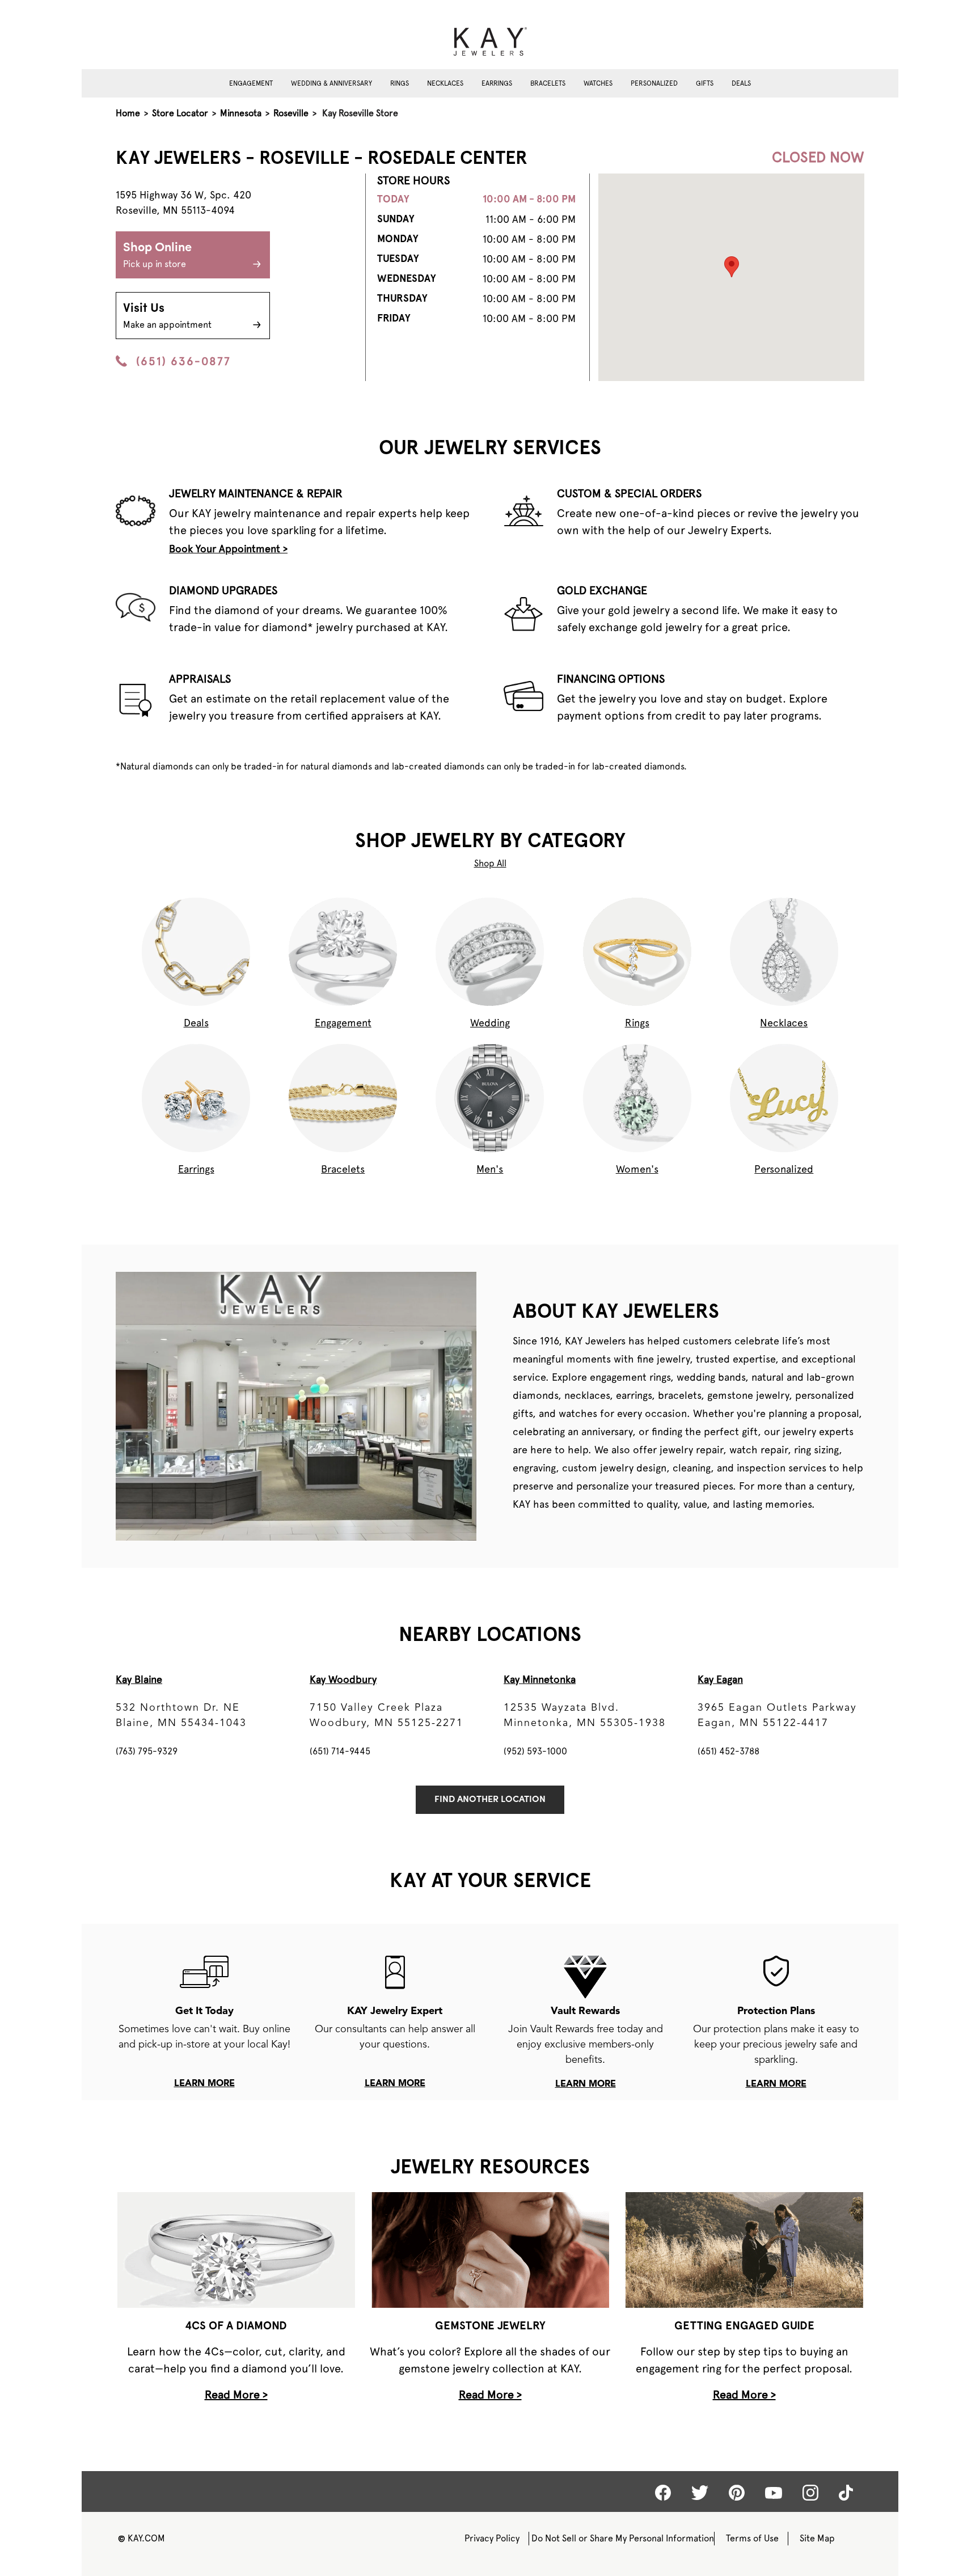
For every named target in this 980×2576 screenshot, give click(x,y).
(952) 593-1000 (535, 1751)
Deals (741, 83)
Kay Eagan (720, 1679)
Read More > (236, 2395)
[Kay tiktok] (846, 2493)
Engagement (251, 83)
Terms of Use (752, 2538)
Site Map (817, 2538)
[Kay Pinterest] (737, 2493)
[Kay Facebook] (663, 2493)
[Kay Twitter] (700, 2493)
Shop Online (157, 255)
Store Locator (180, 113)
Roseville (291, 113)
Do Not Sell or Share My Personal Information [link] (623, 2538)
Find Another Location (490, 1800)
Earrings (497, 83)
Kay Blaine (139, 1679)
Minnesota (241, 113)
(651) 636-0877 (183, 361)
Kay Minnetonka (540, 1679)
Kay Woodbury (343, 1679)
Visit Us (167, 316)
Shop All (490, 863)
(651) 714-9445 (340, 1751)
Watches (598, 83)
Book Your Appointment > (228, 549)
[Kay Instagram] (810, 2493)
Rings (400, 83)
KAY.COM (141, 2538)
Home (128, 113)
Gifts (705, 83)
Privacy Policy (492, 2538)
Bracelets (548, 83)
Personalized (654, 83)
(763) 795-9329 (147, 1751)
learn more (204, 2084)
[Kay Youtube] (774, 2492)
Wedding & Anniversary (331, 83)
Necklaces (445, 83)
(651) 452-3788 (728, 1751)
